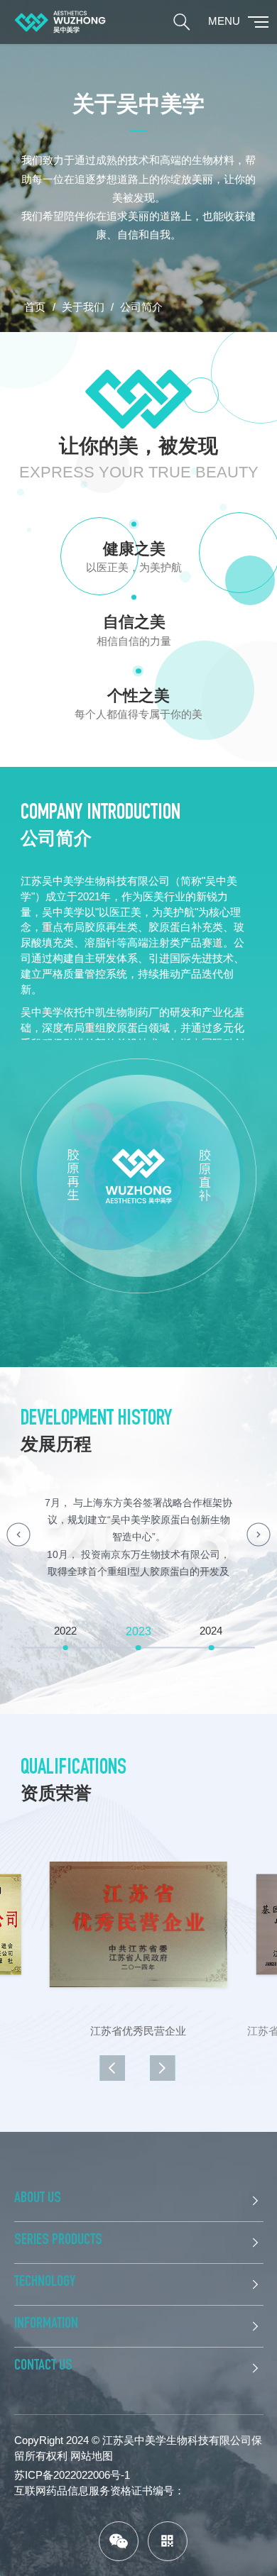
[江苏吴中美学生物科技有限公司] (60, 22)
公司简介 (141, 307)
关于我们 (83, 307)
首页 (35, 307)
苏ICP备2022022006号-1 (72, 2475)
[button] (18, 1535)
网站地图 (92, 2456)
